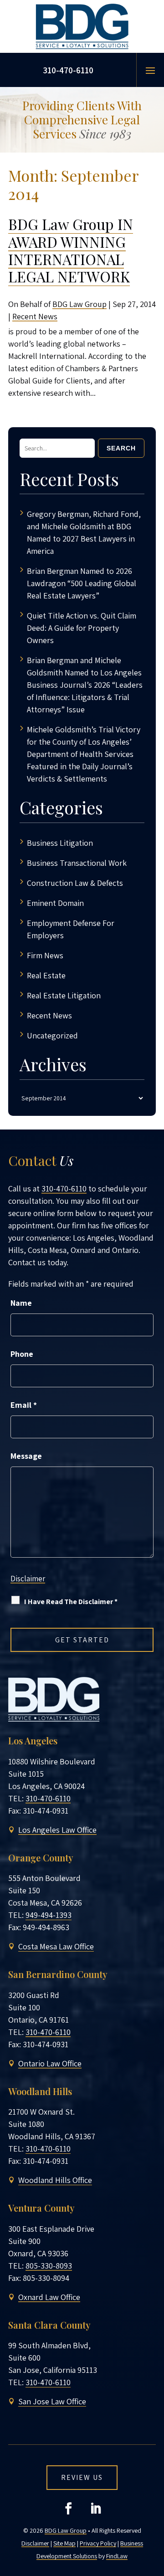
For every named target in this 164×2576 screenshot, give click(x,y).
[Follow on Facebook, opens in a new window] (68, 2509)
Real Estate (46, 975)
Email (24, 1405)
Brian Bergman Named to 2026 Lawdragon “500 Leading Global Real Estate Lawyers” (82, 583)
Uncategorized (52, 1035)
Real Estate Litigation (64, 995)
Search (121, 448)
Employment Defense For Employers (71, 929)
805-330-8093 (49, 2266)
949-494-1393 (49, 1915)
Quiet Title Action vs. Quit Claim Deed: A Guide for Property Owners (82, 628)
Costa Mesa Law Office (56, 1946)
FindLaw (117, 2556)
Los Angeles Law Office (57, 1830)
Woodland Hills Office (55, 2180)
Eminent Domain (55, 903)
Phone (22, 1354)
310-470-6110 (68, 70)
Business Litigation (60, 843)
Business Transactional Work (77, 863)
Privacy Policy (98, 2543)
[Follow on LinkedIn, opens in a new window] (96, 2509)
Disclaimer (28, 1579)
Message (26, 1456)
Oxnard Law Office (49, 2297)
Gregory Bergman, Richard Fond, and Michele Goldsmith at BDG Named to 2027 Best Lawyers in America (84, 532)
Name (21, 1303)
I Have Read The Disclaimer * (71, 1602)
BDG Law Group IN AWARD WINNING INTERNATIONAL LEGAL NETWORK (71, 250)
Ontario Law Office (50, 2063)
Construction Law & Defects (75, 883)
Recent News (35, 316)
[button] (150, 70)
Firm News (45, 955)
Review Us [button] (82, 2477)
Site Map (64, 2543)
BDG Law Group (79, 304)
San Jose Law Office (52, 2401)
